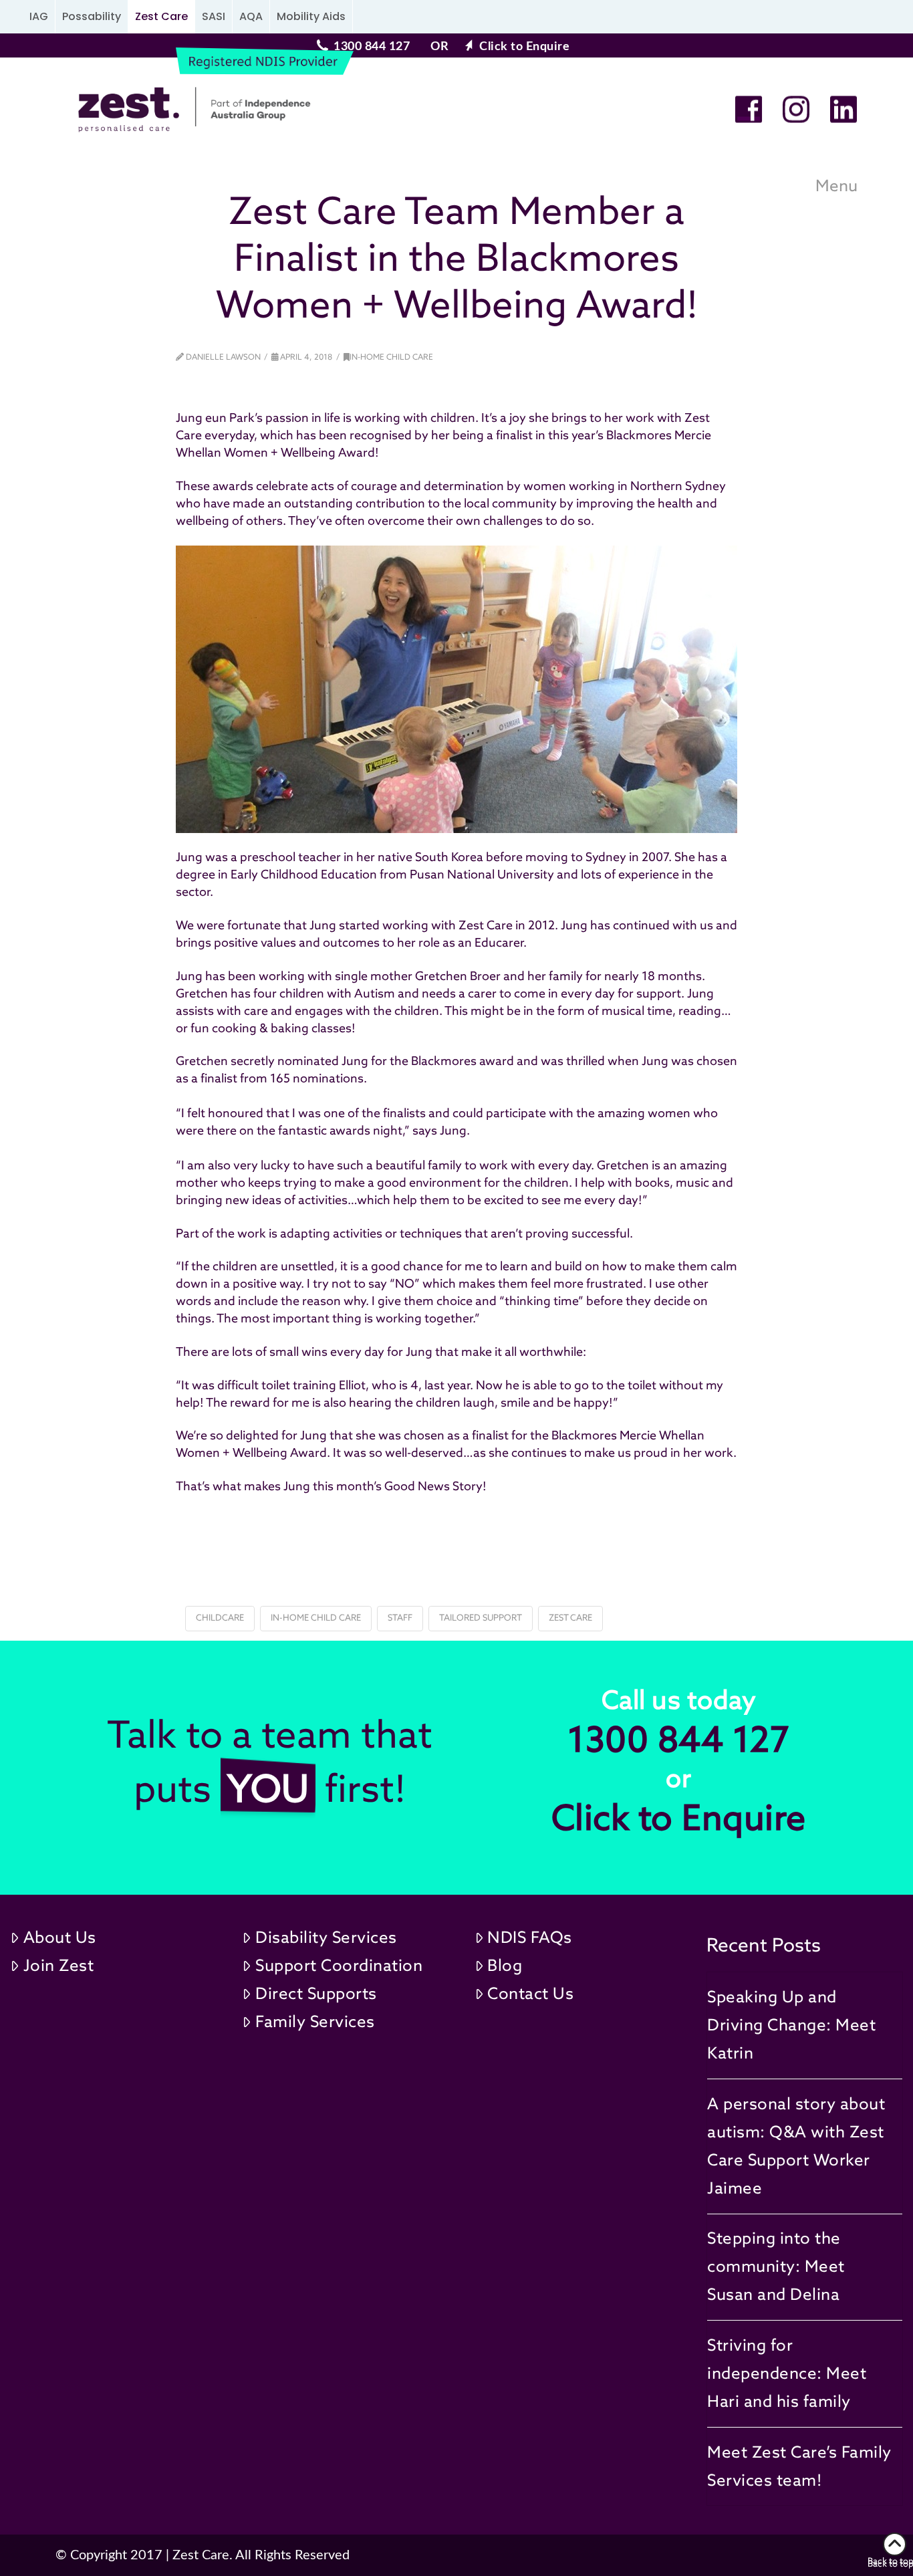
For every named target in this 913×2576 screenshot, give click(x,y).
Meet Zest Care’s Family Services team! (799, 2466)
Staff (400, 1618)
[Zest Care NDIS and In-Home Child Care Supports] (189, 110)
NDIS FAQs (530, 1937)
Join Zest (59, 1965)
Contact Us (530, 1993)
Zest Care (161, 16)
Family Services (315, 2021)
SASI (214, 16)
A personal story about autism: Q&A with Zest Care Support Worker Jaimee (796, 2146)
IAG (39, 16)
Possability (92, 16)
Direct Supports (316, 1993)
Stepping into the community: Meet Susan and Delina (776, 2266)
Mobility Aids (311, 16)
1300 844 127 (372, 47)
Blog (505, 1965)
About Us (60, 1937)
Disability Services (326, 1937)
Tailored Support (481, 1618)
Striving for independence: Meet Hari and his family (787, 2373)
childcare (220, 1618)
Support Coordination (339, 1965)
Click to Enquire (524, 47)
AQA (251, 16)
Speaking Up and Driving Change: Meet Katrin (791, 2025)
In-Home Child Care (391, 357)
